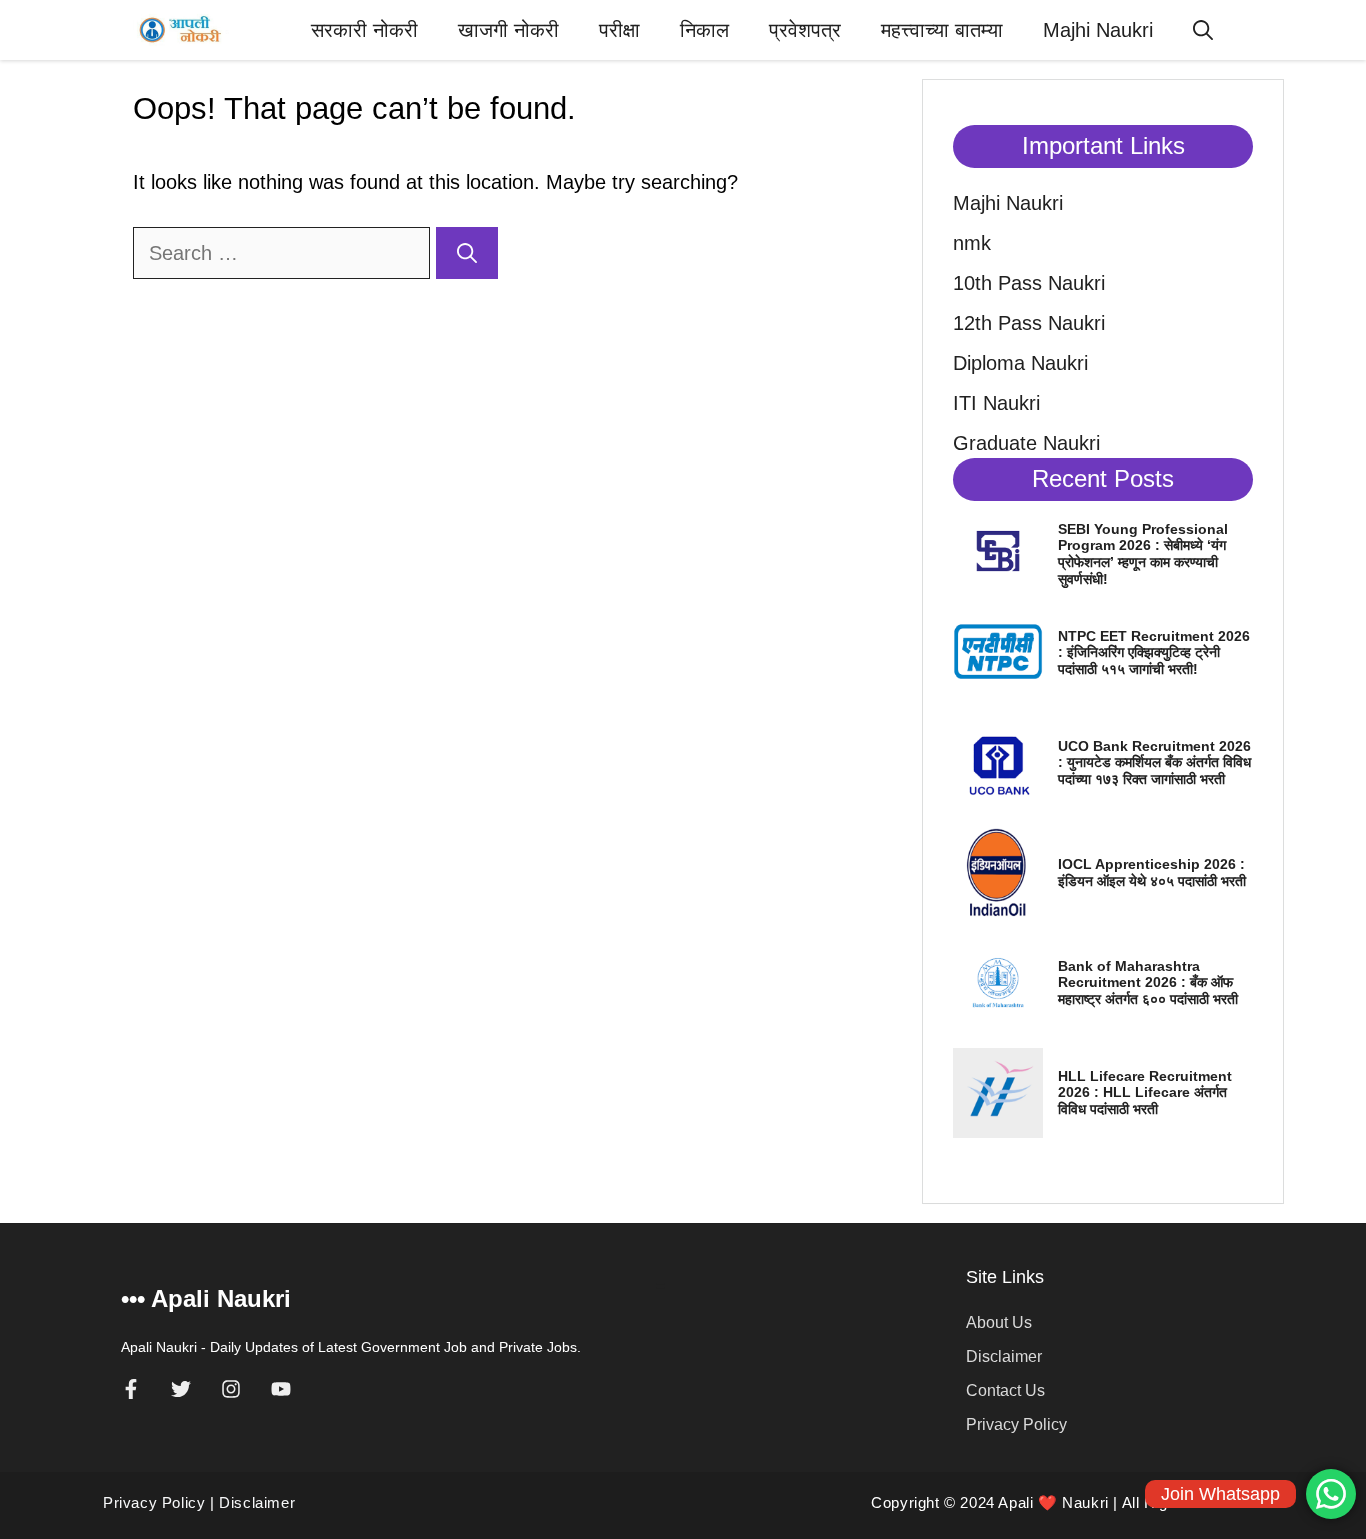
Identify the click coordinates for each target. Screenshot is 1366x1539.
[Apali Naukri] (181, 30)
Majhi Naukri (1098, 30)
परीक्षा (619, 30)
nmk (972, 243)
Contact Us (1005, 1390)
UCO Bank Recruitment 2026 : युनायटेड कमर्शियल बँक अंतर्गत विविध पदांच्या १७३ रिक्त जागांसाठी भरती (1154, 763)
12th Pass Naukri (1029, 323)
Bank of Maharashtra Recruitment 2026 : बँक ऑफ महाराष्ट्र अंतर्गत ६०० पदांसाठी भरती (1148, 983)
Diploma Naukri (1020, 363)
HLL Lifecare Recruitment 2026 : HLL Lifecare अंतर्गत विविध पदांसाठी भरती (1145, 1093)
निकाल (704, 30)
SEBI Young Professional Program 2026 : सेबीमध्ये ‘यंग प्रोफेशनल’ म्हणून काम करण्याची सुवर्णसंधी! (1143, 554)
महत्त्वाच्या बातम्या (942, 30)
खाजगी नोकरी (508, 30)
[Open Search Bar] (1203, 30)
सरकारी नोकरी (364, 30)
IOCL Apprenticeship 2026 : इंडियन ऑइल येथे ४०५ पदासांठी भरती (1152, 872)
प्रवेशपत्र (805, 30)
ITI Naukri (996, 403)
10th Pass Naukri (1029, 283)
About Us (999, 1322)
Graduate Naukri (1026, 443)
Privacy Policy (1016, 1424)
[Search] (467, 253)
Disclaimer (1004, 1356)
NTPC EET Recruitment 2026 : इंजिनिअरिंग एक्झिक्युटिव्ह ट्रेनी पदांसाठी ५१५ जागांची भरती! (1154, 653)
